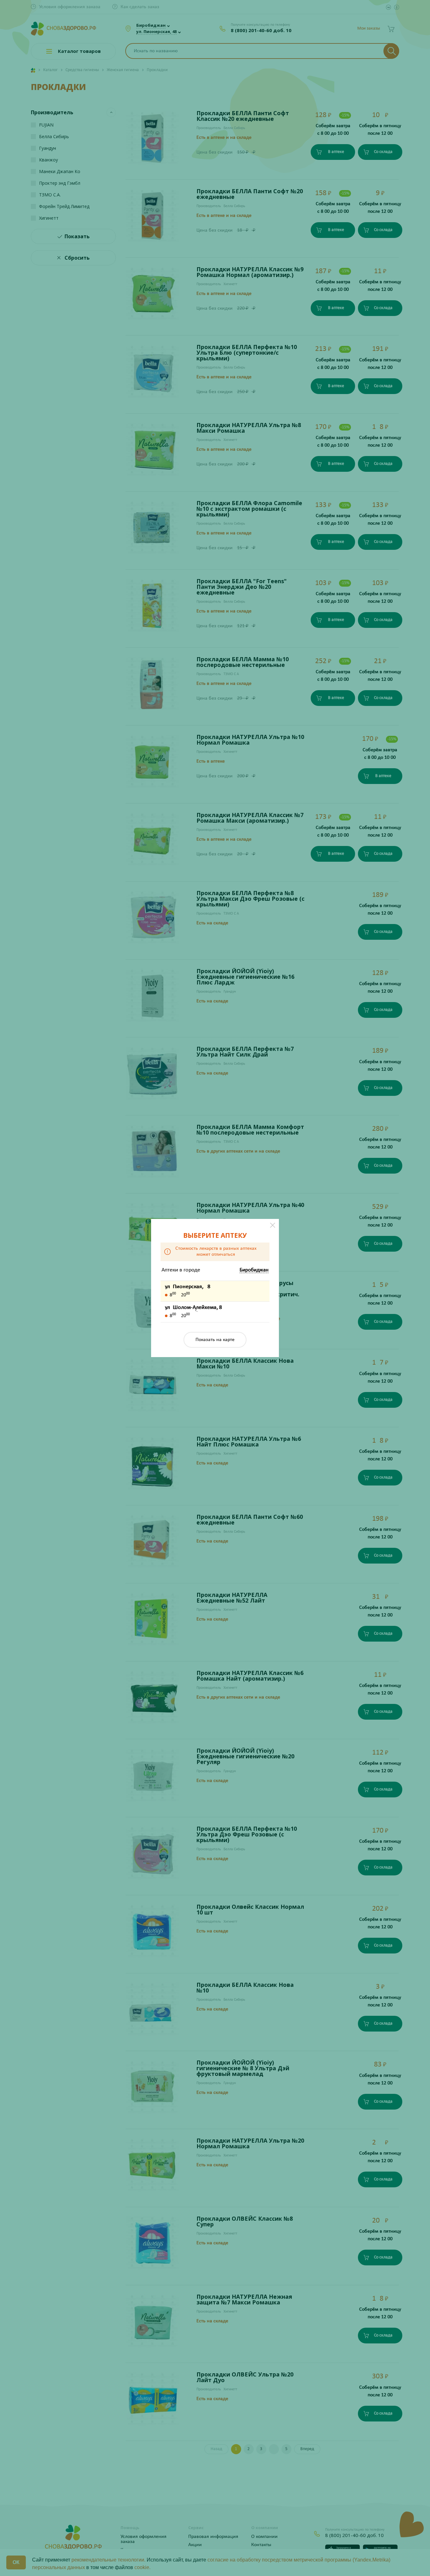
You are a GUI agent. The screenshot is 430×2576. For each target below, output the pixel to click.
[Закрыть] (273, 1225)
